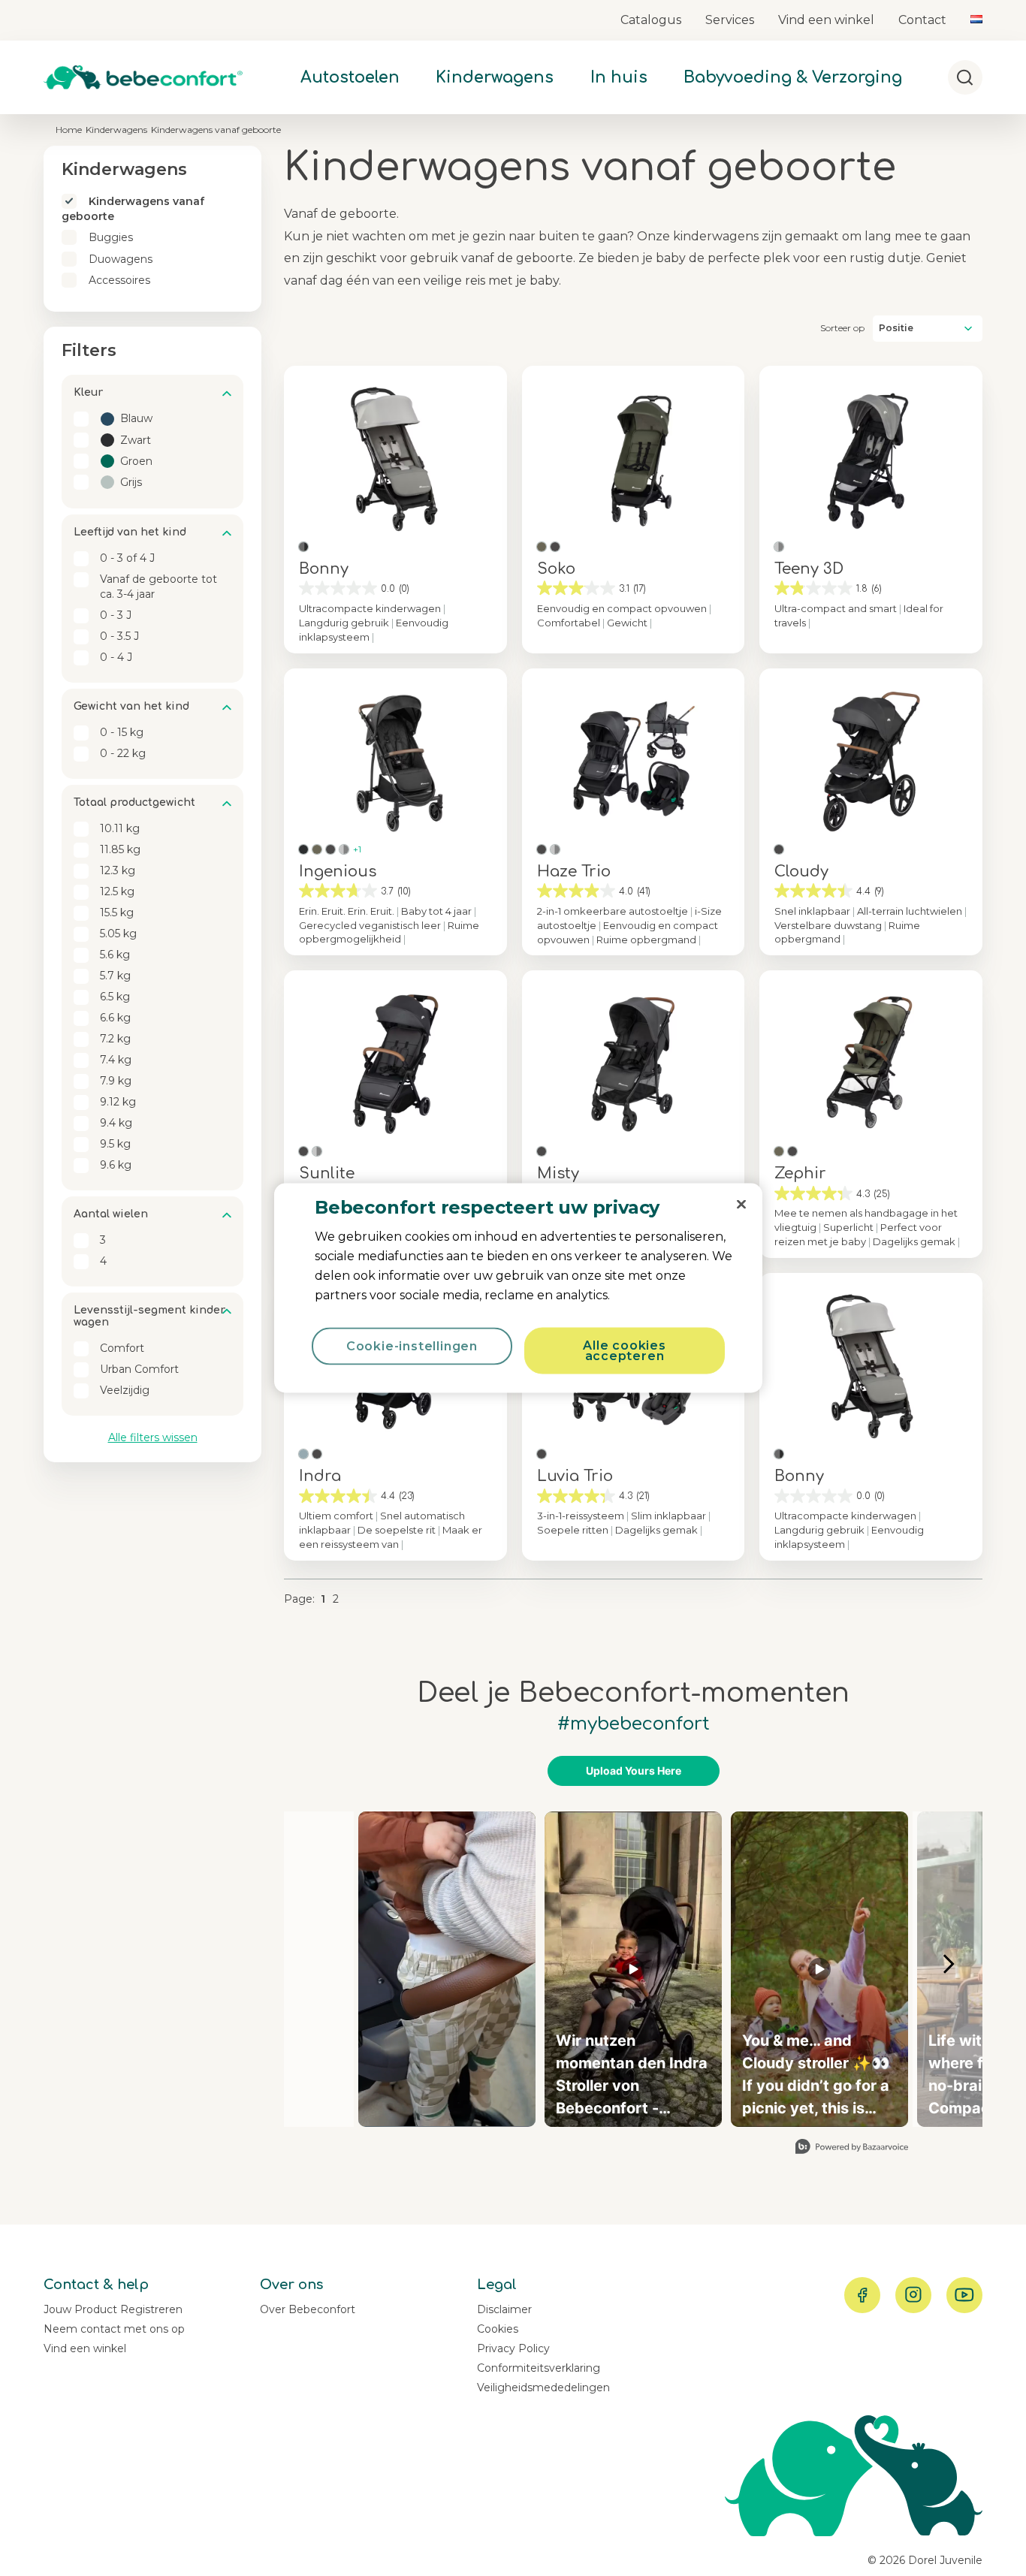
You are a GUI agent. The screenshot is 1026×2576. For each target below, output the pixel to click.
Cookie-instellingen (412, 1346)
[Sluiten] (741, 1205)
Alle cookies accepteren (625, 1351)
